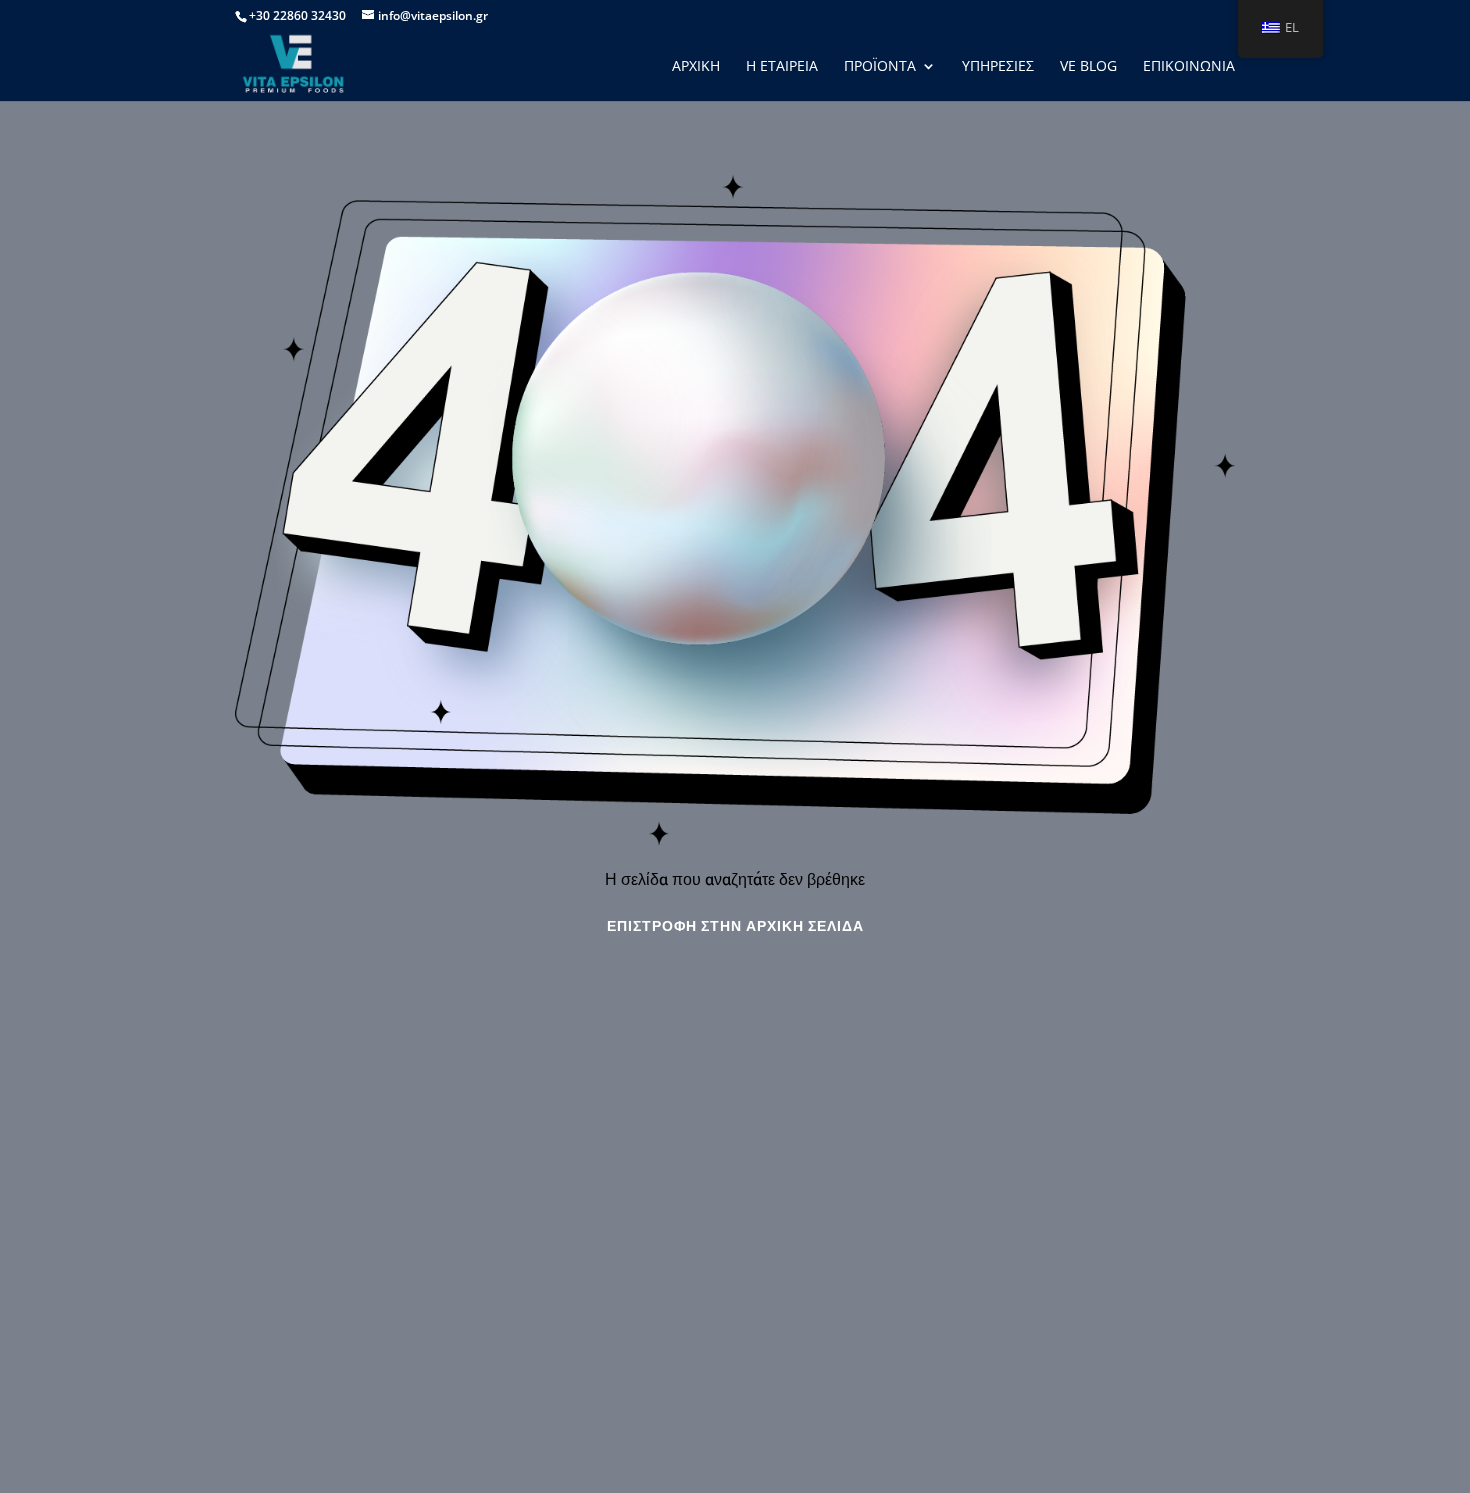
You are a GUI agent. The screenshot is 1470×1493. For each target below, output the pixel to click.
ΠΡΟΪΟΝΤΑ (880, 67)
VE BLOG (1088, 67)
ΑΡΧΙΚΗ (696, 67)
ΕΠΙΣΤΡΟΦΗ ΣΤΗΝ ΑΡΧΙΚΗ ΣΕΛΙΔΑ (735, 926)
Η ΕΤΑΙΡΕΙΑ (782, 67)
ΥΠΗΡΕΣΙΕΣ (998, 67)
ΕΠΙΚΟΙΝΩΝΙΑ (1189, 67)
